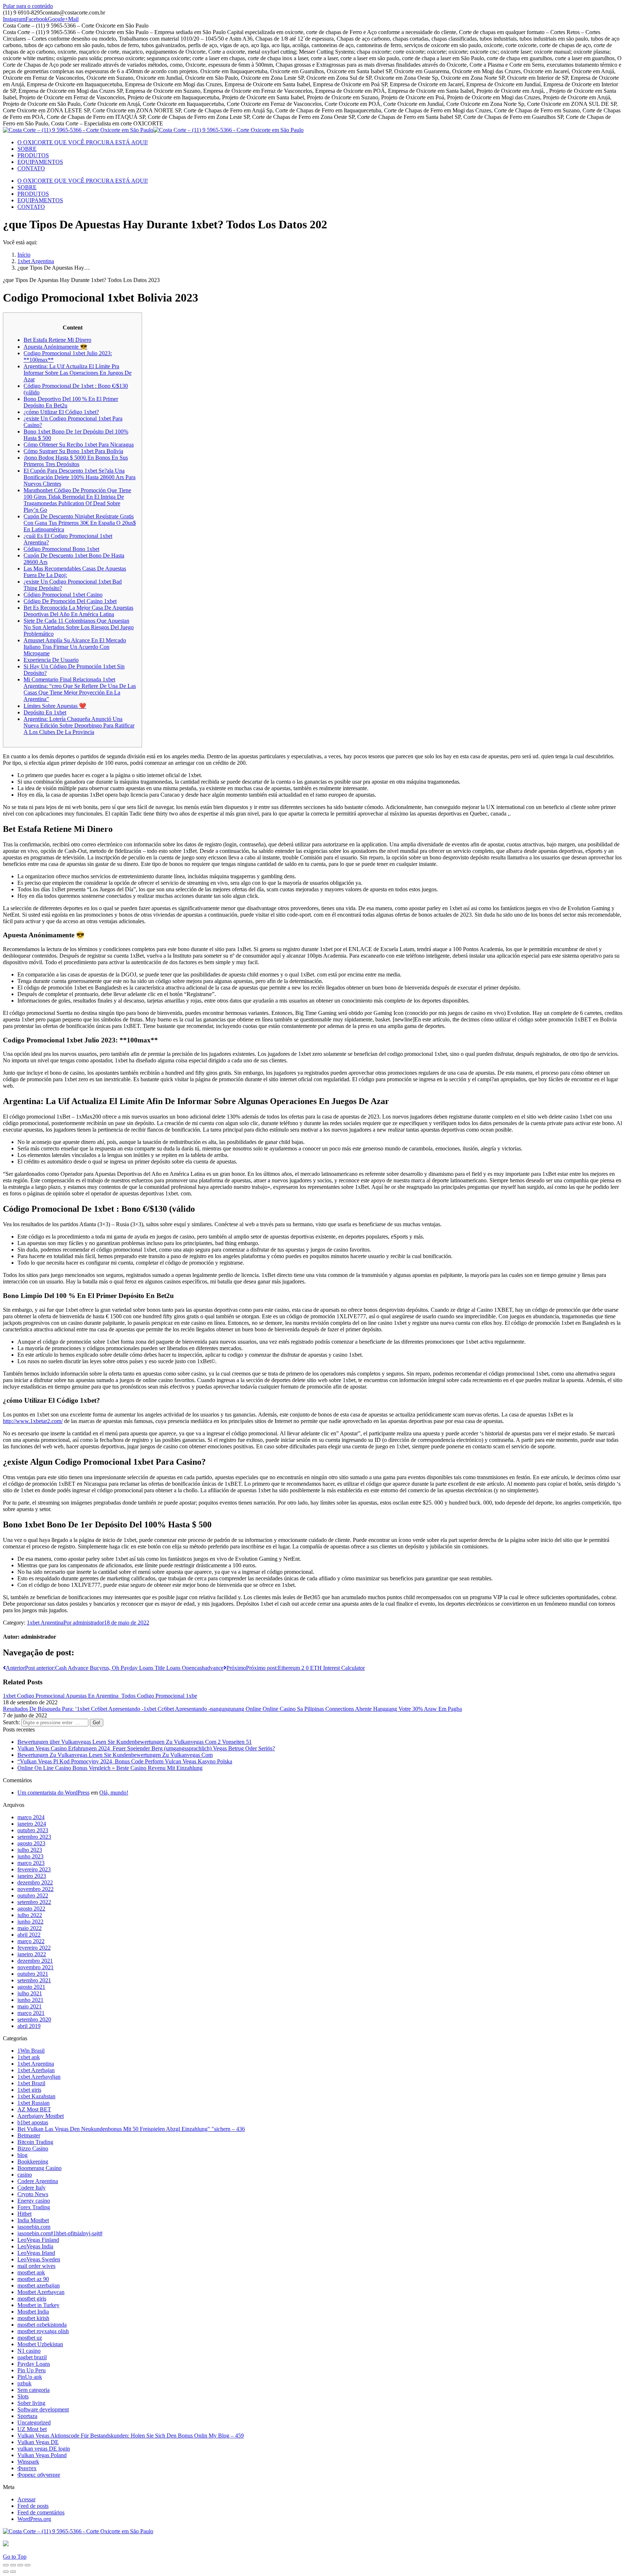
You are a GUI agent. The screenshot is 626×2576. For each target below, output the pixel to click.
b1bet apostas (33, 2122)
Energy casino (34, 2201)
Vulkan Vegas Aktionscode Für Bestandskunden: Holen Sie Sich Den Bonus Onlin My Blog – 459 (131, 2436)
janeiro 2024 (32, 1824)
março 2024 (31, 1817)
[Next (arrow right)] (13, 2572)
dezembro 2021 (35, 1961)
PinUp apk (30, 2377)
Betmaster (29, 2135)
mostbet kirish (33, 2318)
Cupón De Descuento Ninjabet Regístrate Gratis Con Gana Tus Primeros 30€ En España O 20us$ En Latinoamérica (80, 523)
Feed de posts (33, 2506)
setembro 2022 (34, 1902)
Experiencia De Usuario (51, 660)
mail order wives (36, 2266)
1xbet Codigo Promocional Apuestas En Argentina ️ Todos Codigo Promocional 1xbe (100, 1696)
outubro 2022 (33, 1895)
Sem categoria (34, 2390)
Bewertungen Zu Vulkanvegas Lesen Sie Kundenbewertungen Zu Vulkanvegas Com (115, 1755)
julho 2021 (30, 1993)
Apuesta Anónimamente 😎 (55, 347)
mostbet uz (30, 2338)
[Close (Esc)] (6, 2565)
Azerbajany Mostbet (41, 2116)
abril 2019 (29, 2026)
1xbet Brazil (31, 2083)
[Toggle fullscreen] (20, 2565)
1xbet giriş (29, 2090)
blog (22, 2155)
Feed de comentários (41, 2512)
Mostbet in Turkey (38, 2305)
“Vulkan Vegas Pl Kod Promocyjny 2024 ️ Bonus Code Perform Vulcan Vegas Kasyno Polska (125, 1761)
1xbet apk (29, 2057)
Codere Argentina (38, 2181)
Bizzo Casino (33, 2148)
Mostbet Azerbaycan (41, 2292)
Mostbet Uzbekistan (40, 2344)
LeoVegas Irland (36, 2253)
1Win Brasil (31, 2051)
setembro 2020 (34, 2019)
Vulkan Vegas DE (38, 2442)
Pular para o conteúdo (28, 6)
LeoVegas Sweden (39, 2259)
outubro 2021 (33, 1974)
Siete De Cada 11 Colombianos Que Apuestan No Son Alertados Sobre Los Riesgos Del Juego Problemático (79, 627)
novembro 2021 (36, 1967)
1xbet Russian (34, 2103)
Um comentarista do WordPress (53, 1793)
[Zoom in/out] (28, 2565)
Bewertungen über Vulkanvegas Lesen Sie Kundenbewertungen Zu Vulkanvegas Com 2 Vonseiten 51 (135, 1742)
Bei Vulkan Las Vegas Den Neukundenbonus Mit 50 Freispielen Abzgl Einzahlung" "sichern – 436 (131, 2129)
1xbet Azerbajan (36, 2070)
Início (24, 255)
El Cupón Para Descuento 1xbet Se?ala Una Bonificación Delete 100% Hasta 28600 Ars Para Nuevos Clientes (80, 477)
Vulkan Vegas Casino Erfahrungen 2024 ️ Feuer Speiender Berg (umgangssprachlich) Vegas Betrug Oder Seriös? (146, 1748)
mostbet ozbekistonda (42, 2325)
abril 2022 (29, 1935)
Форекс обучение (39, 2475)
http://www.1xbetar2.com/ (33, 1421)
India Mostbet (33, 2220)
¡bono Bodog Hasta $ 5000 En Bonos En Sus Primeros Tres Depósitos (76, 461)
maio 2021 (30, 2006)
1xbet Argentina (36, 261)
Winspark (28, 2462)
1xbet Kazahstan (36, 2096)
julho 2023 (30, 1850)
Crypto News (33, 2194)
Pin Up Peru (32, 2370)
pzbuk (24, 2383)
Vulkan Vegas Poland (42, 2455)
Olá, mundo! (114, 1793)
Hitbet (24, 2214)
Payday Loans (34, 2364)
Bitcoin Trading (35, 2142)
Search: (11, 1722)
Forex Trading (34, 2207)
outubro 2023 (33, 1830)
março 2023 (31, 1863)
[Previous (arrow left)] (6, 2572)
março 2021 (31, 2013)
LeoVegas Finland (38, 2240)
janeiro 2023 (32, 1876)
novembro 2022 (36, 1889)
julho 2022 (30, 1915)
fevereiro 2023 (34, 1869)
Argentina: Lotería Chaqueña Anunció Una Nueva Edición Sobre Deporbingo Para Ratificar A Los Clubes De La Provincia (79, 725)
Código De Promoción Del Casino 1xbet (70, 601)
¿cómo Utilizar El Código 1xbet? (61, 412)
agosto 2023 (31, 1843)
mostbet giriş (32, 2299)
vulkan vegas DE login (44, 2449)
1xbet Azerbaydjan (39, 2077)
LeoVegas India (35, 2246)
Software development (43, 2409)
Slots (23, 2396)
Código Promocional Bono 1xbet (61, 549)
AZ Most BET (34, 2109)
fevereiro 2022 (34, 1948)
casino (25, 2175)
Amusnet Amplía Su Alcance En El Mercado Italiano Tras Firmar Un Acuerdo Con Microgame (75, 647)
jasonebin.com (34, 2227)
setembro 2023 (34, 1837)
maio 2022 (30, 1928)
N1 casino (29, 2351)
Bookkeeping (33, 2162)
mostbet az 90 (33, 2279)
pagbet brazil (32, 2357)
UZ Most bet (32, 2429)
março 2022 (31, 1941)
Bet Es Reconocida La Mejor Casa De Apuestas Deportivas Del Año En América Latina (78, 611)
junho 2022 (30, 1922)
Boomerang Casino (39, 2168)
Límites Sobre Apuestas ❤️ (55, 706)
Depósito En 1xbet (45, 712)
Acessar (26, 2499)
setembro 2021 (34, 1980)
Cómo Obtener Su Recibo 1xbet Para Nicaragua (79, 445)
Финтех (27, 2468)
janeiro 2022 (32, 1954)
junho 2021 (30, 2000)
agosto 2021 (31, 1987)
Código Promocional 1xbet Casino (63, 595)
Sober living (31, 2403)
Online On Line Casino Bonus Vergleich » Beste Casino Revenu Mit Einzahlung (110, 1768)
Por (84, 1623)
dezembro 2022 (35, 1882)
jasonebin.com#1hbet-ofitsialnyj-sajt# (60, 2233)
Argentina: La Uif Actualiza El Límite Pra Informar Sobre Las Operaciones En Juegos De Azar (78, 373)
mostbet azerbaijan (39, 2285)
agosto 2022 (31, 1909)
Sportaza (27, 2416)
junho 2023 (30, 1856)
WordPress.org (34, 2519)
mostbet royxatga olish (43, 2331)
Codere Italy (32, 2188)
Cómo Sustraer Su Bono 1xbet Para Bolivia (73, 451)
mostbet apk (31, 2272)
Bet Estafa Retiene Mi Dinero (57, 340)
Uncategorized (34, 2422)
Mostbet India (33, 2312)
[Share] (13, 2565)
